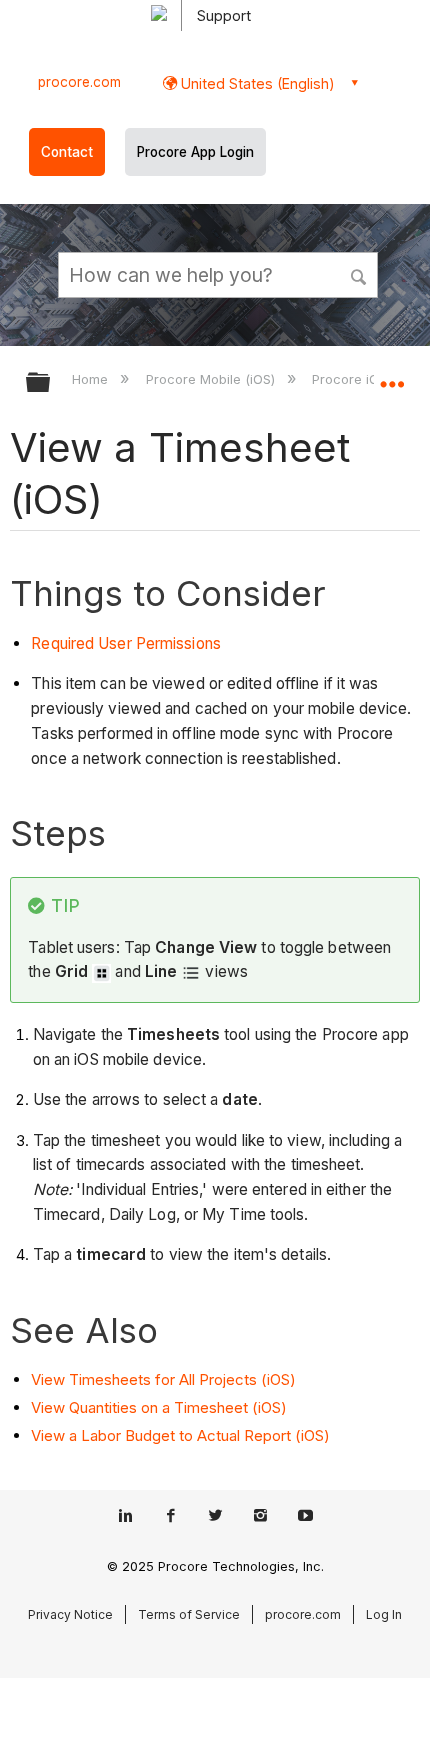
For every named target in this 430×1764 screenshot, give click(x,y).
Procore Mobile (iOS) (212, 379)
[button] (360, 274)
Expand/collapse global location (392, 376)
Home (92, 379)
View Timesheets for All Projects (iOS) (163, 1379)
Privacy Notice (70, 1614)
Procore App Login (195, 152)
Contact (67, 152)
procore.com (79, 82)
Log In (384, 1614)
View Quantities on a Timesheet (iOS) (159, 1407)
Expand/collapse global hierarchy (51, 383)
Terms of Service (189, 1614)
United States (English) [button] (256, 83)
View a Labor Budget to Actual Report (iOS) (180, 1435)
